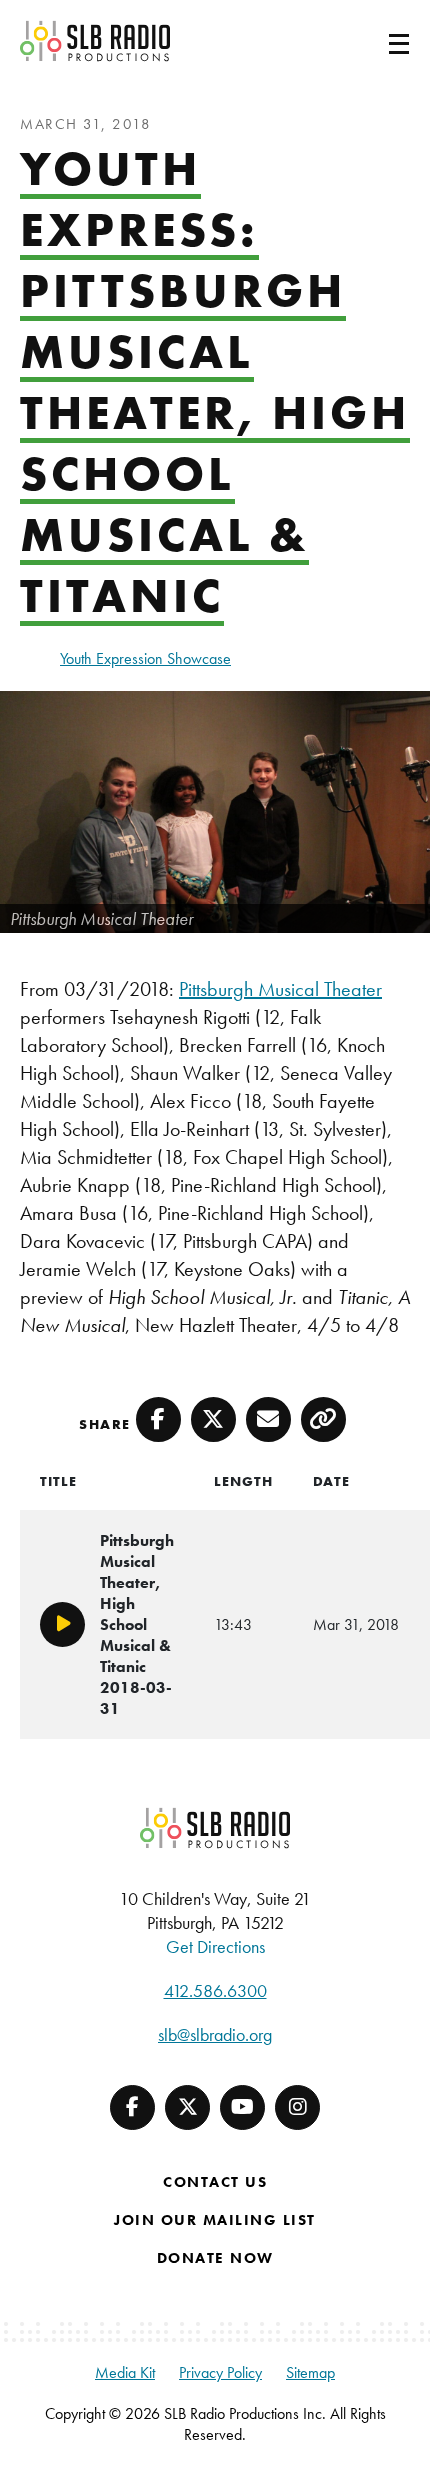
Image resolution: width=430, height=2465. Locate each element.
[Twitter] (187, 2107)
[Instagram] (297, 2107)
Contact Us (215, 2182)
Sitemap (310, 2372)
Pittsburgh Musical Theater (280, 989)
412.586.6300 (215, 1990)
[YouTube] (242, 2107)
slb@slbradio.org (215, 2034)
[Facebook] (132, 2107)
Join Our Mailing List (215, 2220)
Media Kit (125, 2372)
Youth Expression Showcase (145, 658)
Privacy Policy (220, 2372)
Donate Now (215, 2258)
